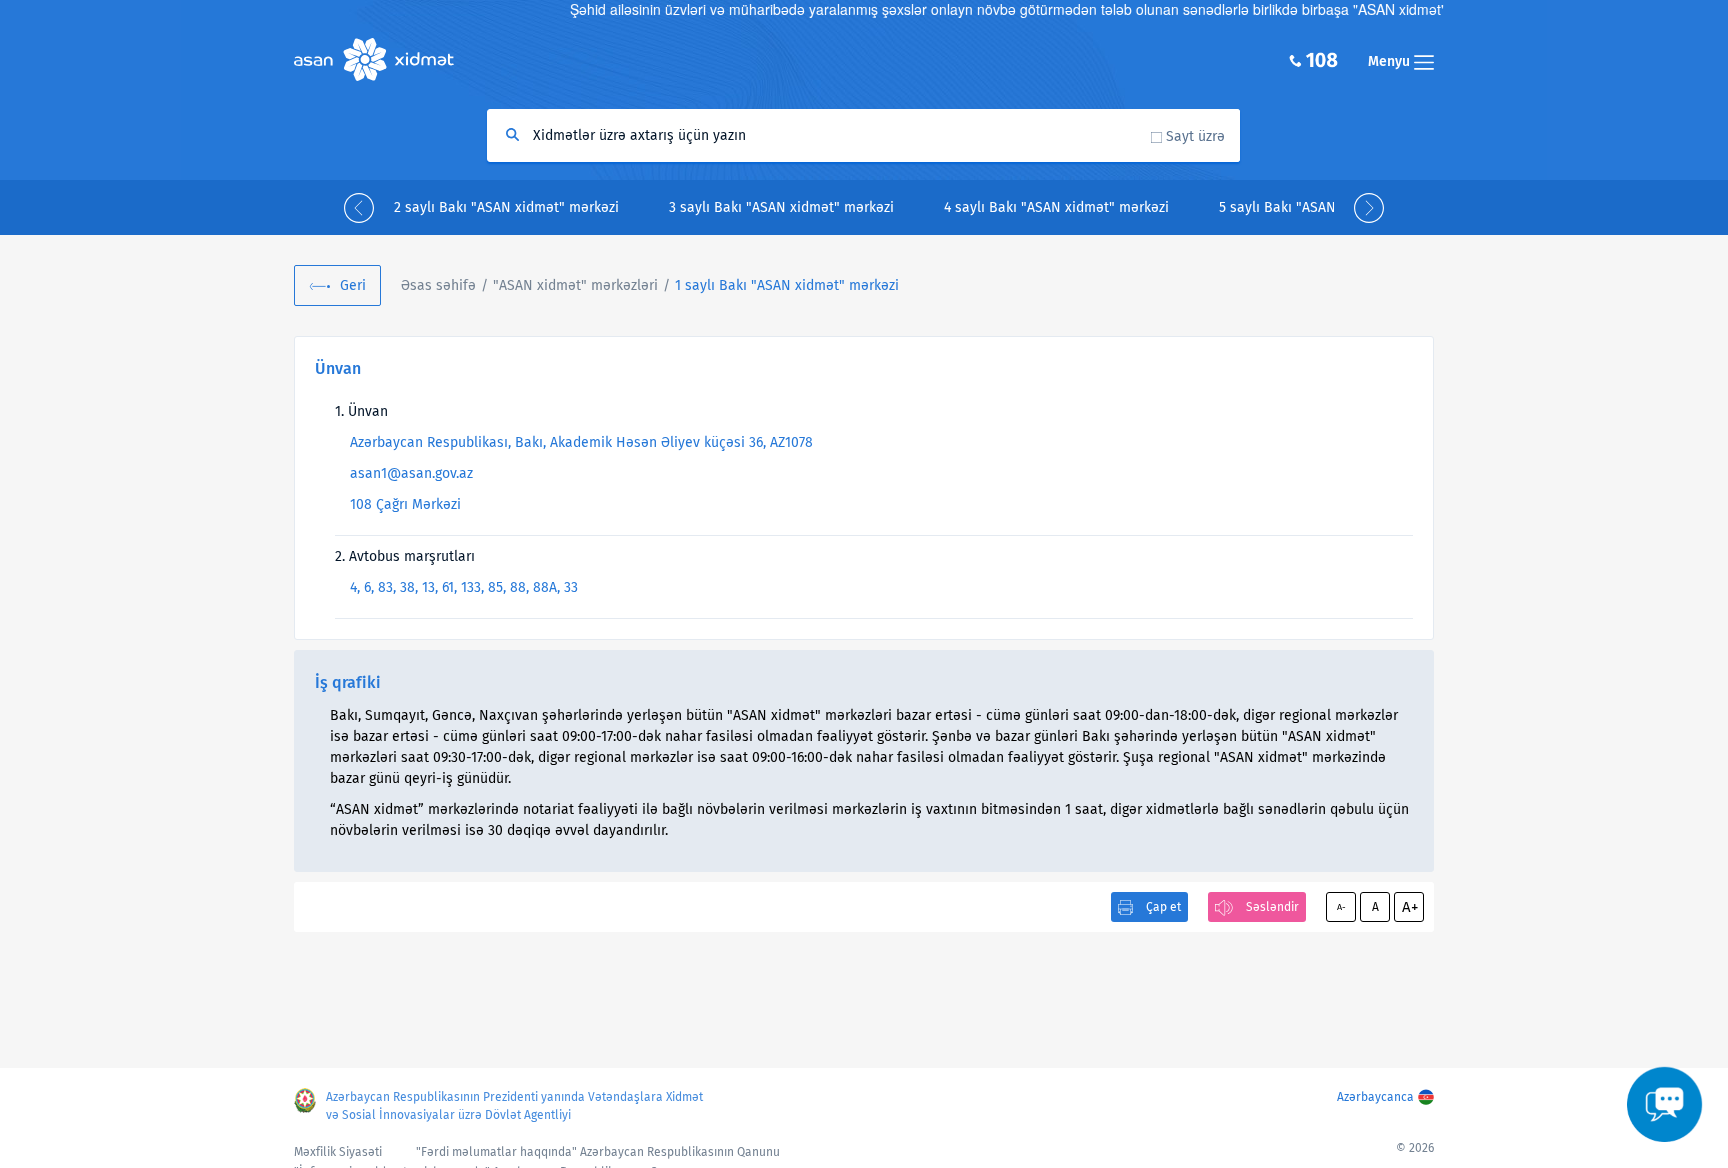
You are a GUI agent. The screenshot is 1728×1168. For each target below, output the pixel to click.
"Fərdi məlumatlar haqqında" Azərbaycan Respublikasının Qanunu (598, 1152)
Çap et (1163, 907)
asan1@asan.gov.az (411, 473)
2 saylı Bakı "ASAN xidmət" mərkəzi (506, 207)
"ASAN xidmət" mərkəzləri (575, 285)
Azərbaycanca (1375, 1097)
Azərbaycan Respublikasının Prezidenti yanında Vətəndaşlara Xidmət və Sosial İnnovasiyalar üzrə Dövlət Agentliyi (514, 1106)
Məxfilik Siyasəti (338, 1152)
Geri (353, 285)
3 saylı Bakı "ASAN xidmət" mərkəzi (781, 207)
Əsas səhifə (438, 285)
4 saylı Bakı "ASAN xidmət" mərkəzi (1056, 207)
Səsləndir (1272, 907)
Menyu (1391, 61)
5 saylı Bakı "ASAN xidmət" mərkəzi (1331, 207)
